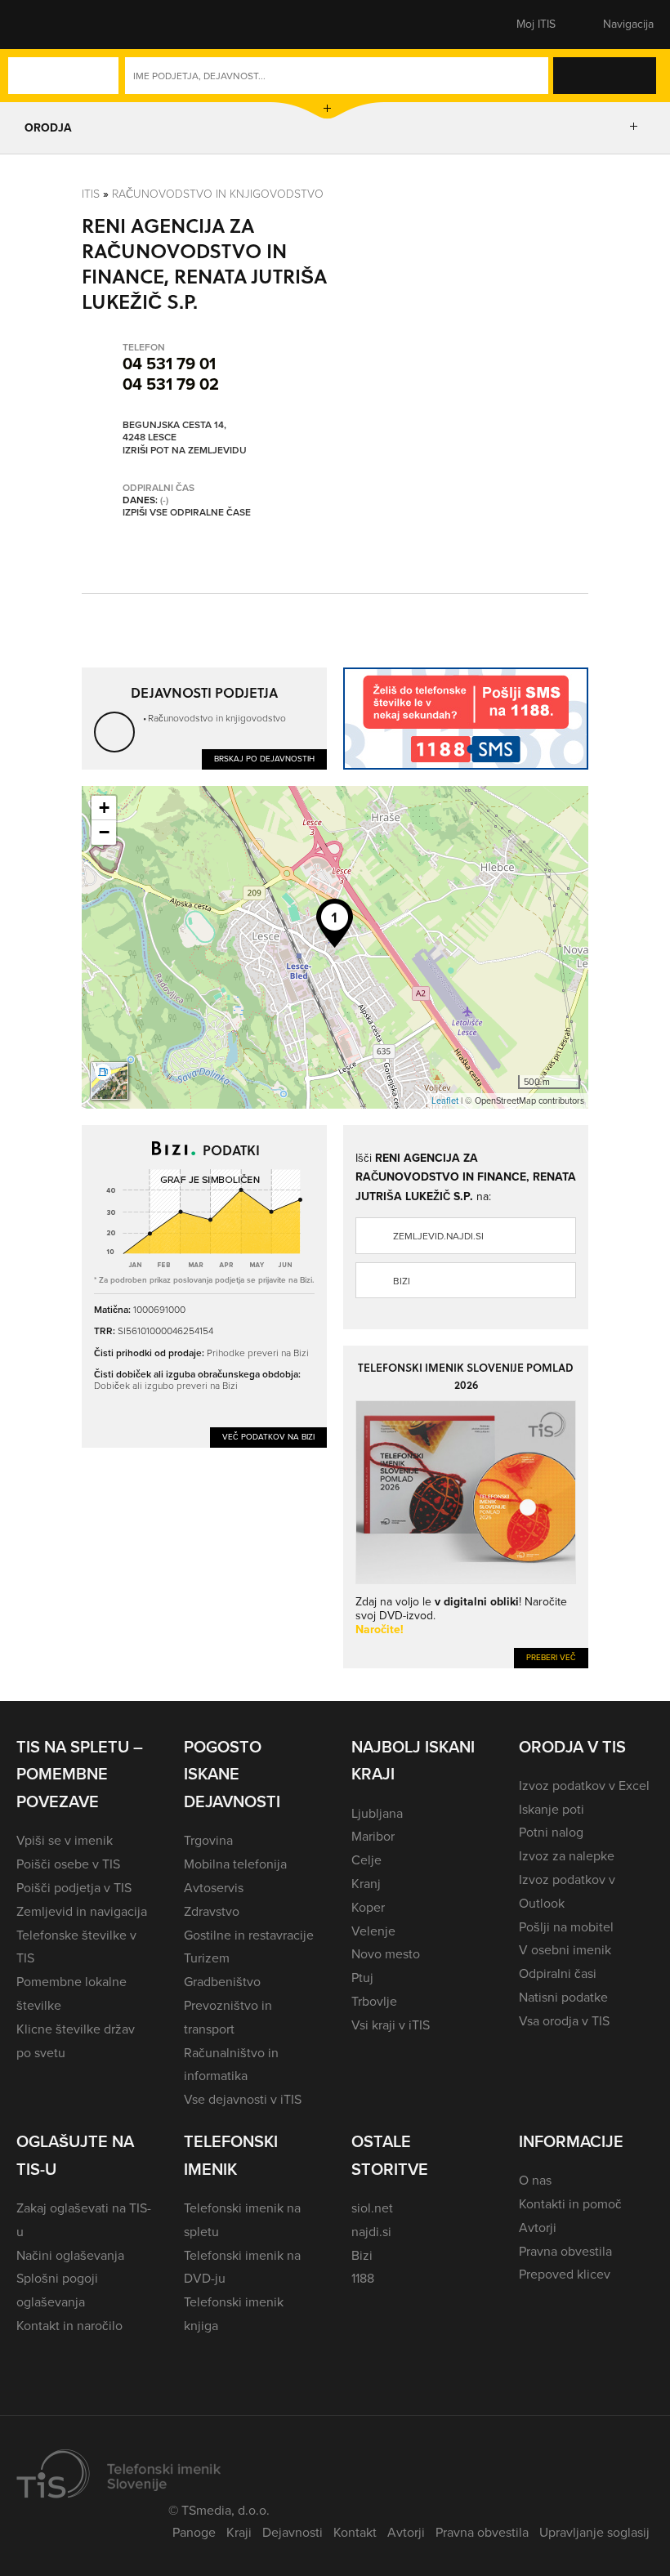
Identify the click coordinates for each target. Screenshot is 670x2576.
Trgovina (208, 1840)
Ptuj (362, 1978)
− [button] (104, 832)
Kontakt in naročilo (69, 2326)
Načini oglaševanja (70, 2255)
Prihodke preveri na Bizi (258, 1353)
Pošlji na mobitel (566, 1927)
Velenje (373, 1931)
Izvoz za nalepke (567, 1856)
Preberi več (551, 1657)
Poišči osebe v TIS (68, 1864)
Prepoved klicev (565, 2274)
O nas (535, 2180)
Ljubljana (377, 1813)
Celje (366, 1860)
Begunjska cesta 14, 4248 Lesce (174, 432)
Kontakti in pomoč (570, 2204)
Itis (91, 193)
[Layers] (109, 1081)
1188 (363, 2278)
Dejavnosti (293, 2532)
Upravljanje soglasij (594, 2532)
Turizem (207, 1958)
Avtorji (538, 2228)
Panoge (194, 2532)
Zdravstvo (212, 1911)
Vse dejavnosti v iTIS (243, 2099)
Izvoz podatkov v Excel (584, 1786)
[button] (45, 25)
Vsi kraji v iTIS (391, 2025)
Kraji (239, 2532)
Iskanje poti (552, 1809)
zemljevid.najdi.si (438, 1236)
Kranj (366, 1884)
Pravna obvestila (565, 2251)
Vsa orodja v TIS (564, 2021)
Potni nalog (551, 1832)
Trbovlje (374, 2001)
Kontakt (355, 2532)
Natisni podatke (563, 1997)
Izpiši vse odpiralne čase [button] (187, 513)
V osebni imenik (565, 1950)
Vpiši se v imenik (65, 1840)
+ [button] (104, 808)
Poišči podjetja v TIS (74, 1888)
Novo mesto (386, 1954)
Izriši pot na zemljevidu (185, 451)
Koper (368, 1907)
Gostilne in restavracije (249, 1935)
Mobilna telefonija (235, 1864)
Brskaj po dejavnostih (264, 759)
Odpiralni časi (558, 1973)
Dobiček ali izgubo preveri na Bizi (166, 1385)
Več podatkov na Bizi (268, 1437)
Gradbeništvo (222, 1982)
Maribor (373, 1836)
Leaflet (445, 1100)
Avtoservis (214, 1888)
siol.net (372, 2208)
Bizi (402, 1281)
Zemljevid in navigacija (82, 1911)
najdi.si (371, 2232)
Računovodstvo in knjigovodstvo (218, 193)
